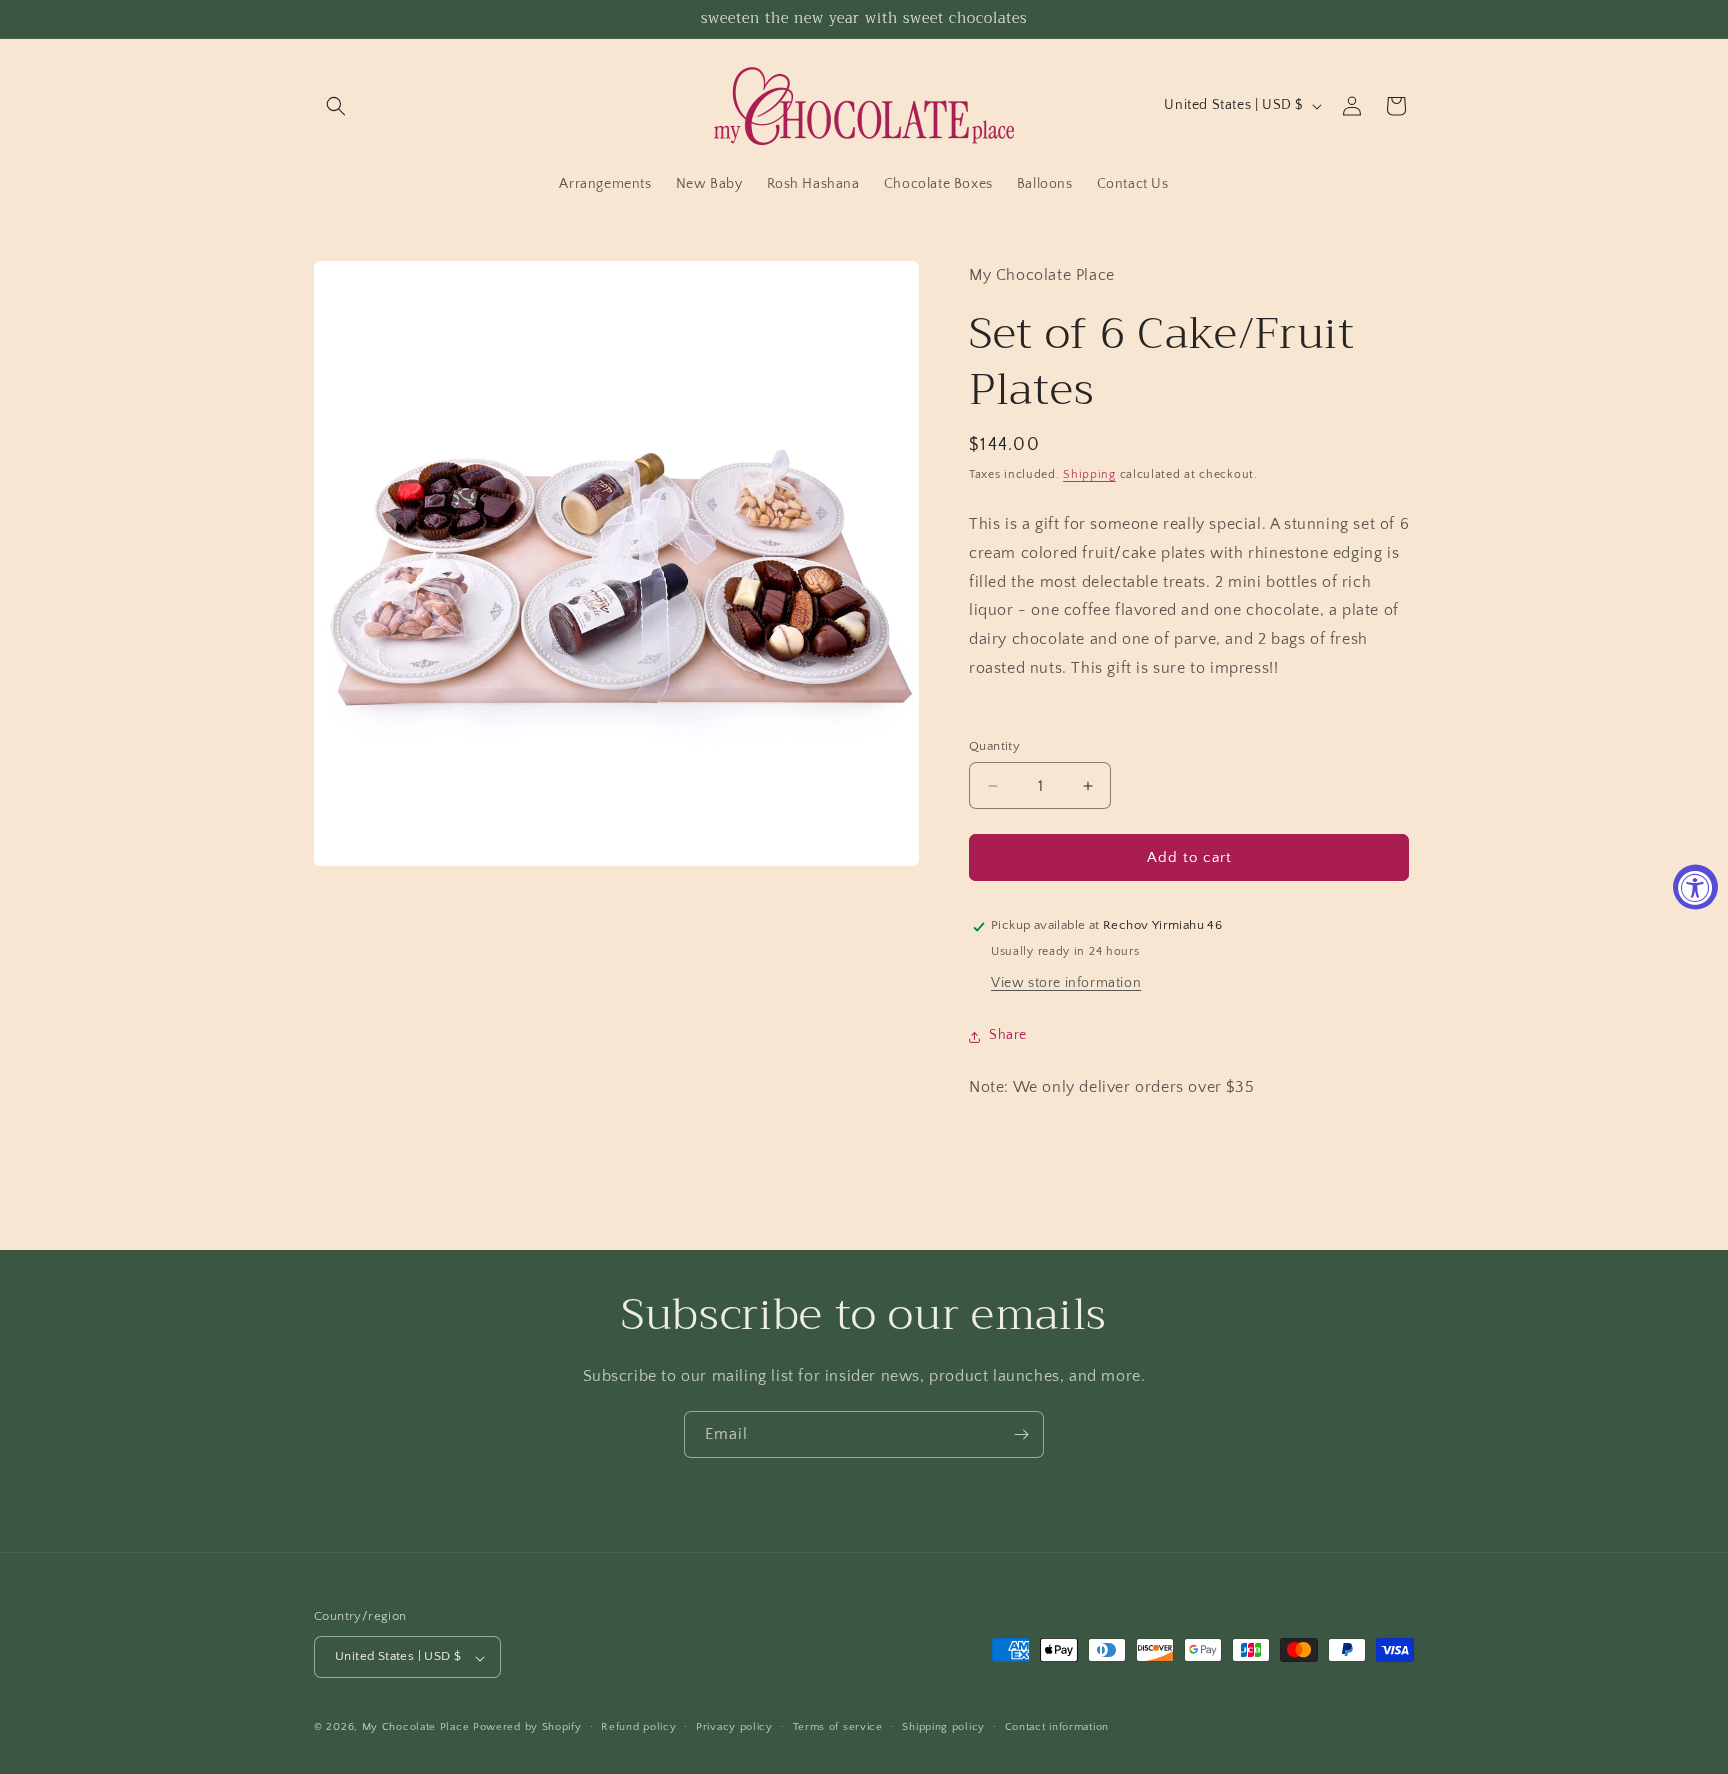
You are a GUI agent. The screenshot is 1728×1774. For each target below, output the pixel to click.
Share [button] (1008, 1036)
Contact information (1057, 1727)
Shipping (1089, 474)
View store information (1066, 984)
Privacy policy (734, 1727)
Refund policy (638, 1727)
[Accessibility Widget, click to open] (1695, 887)
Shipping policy (943, 1727)
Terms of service (838, 1727)
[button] (336, 106)
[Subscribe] (1021, 1434)
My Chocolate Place (416, 1728)
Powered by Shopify (527, 1728)
